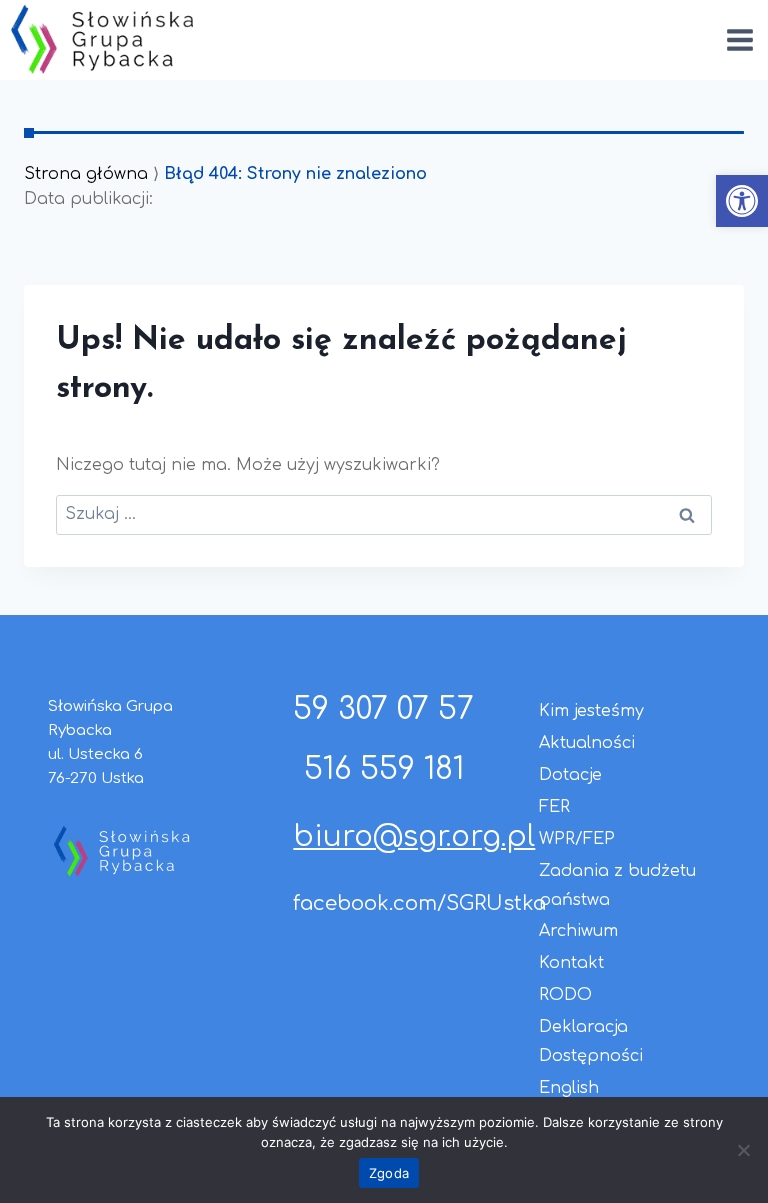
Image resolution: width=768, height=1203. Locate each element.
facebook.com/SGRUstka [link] (419, 903)
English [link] (569, 1088)
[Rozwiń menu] (739, 39)
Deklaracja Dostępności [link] (591, 1041)
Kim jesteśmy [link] (591, 711)
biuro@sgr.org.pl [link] (414, 837)
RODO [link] (565, 995)
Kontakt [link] (571, 963)
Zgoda (389, 1173)
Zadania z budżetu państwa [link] (617, 885)
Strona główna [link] (86, 174)
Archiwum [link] (578, 931)
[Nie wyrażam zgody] (743, 1150)
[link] (742, 201)
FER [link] (554, 807)
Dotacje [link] (570, 775)
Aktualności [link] (587, 743)
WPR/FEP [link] (577, 839)
